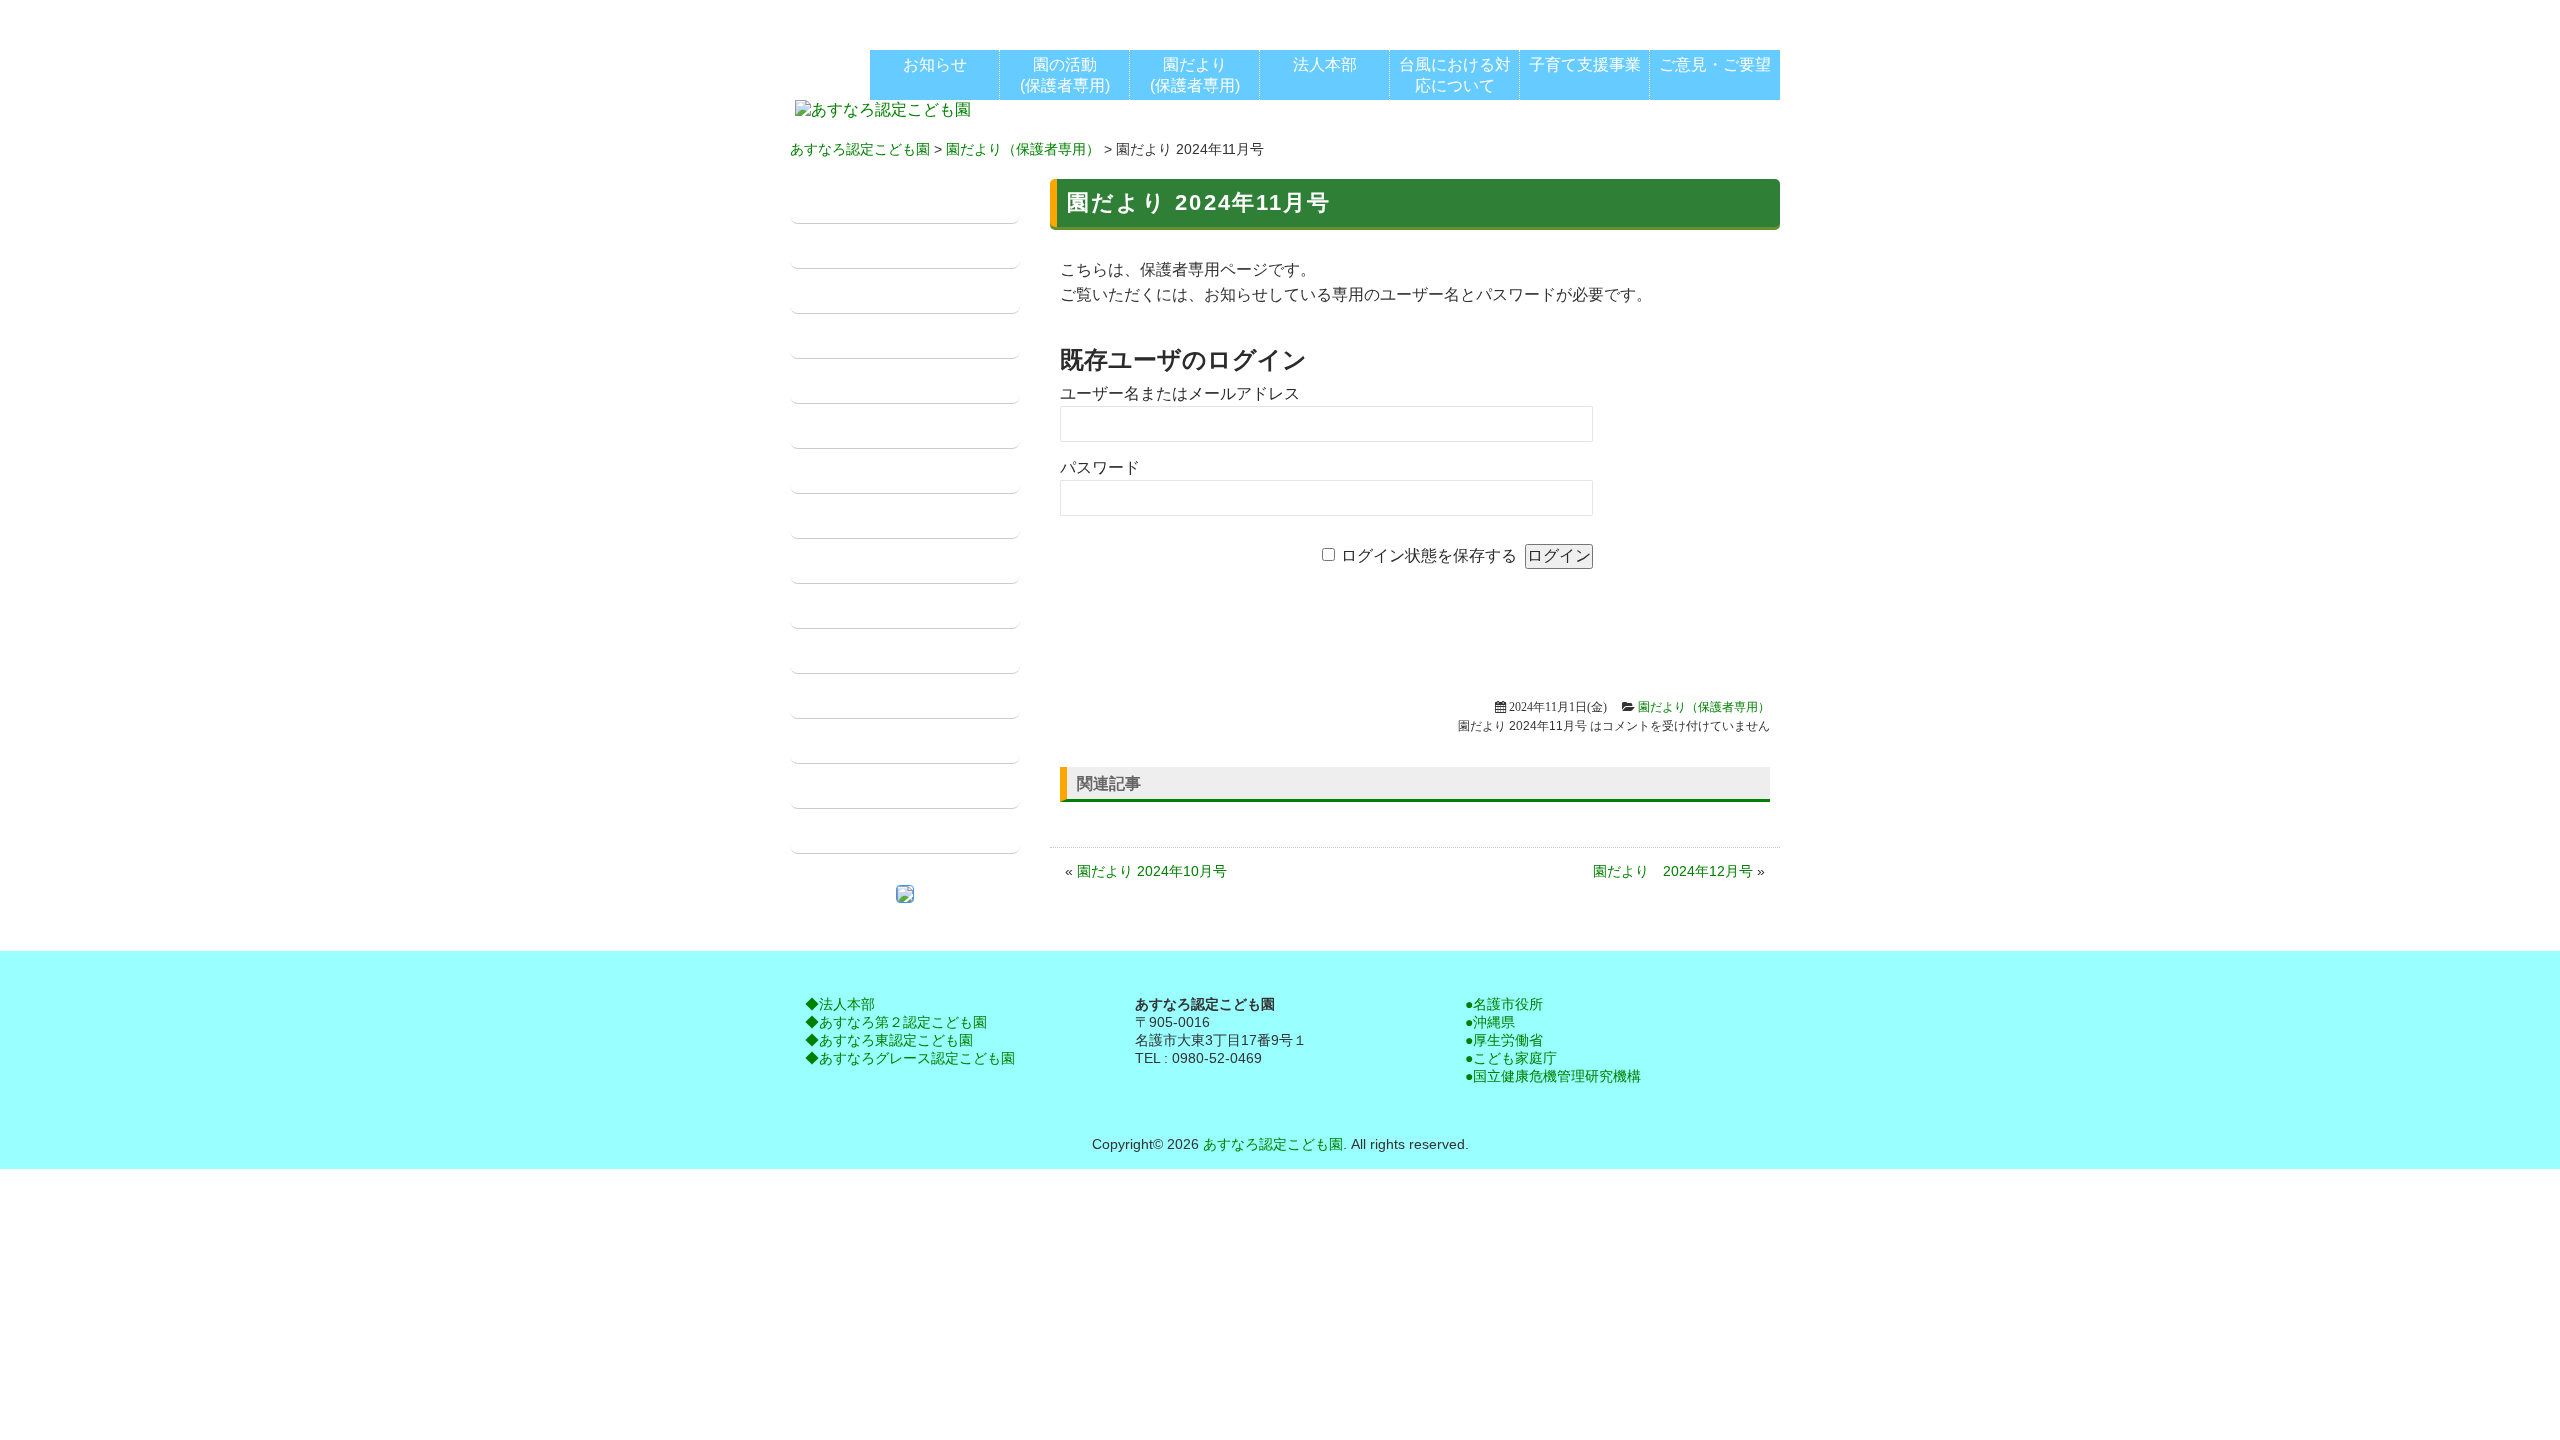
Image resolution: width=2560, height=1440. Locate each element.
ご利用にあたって (869, 561)
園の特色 (837, 336)
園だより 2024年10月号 (1152, 871)
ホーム (829, 201)
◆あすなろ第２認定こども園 (896, 1022)
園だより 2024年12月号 (1673, 871)
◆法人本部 (840, 1004)
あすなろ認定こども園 (860, 149)
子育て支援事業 (861, 606)
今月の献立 (845, 741)
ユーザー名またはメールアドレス (1180, 393)
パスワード (1100, 467)
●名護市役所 (1504, 1004)
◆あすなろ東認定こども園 (889, 1040)
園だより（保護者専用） (1023, 149)
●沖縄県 (1490, 1022)
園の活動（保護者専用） (893, 426)
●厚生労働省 (1504, 1040)
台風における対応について (901, 651)
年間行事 (837, 516)
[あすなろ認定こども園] (883, 111)
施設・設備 (845, 291)
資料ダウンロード (869, 696)
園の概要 (837, 246)
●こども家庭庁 (1511, 1058)
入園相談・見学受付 (877, 786)
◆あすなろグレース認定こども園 (910, 1058)
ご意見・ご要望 (861, 831)
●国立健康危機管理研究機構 (1553, 1076)
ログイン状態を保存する (1429, 555)
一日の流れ (845, 381)
